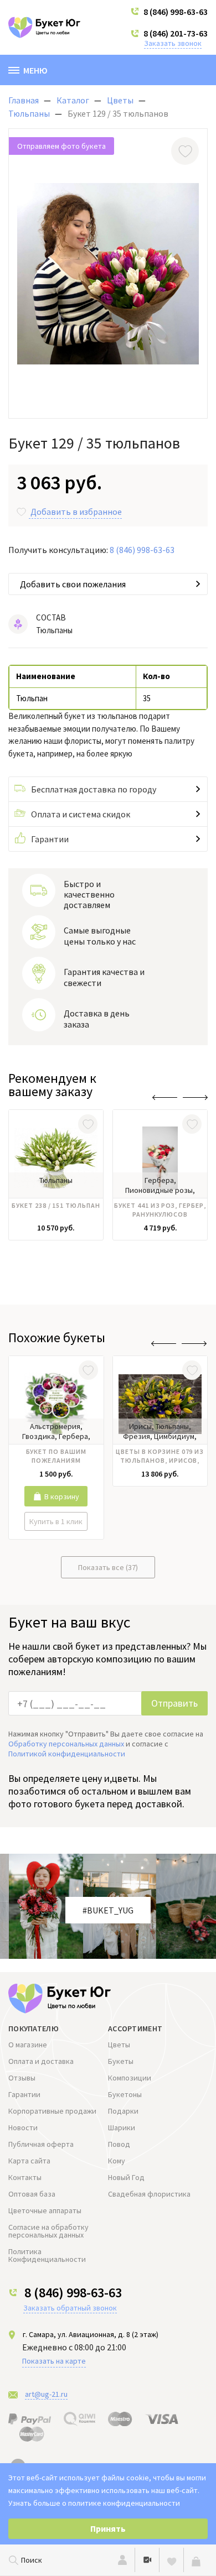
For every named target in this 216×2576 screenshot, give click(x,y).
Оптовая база (32, 2194)
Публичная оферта (41, 2144)
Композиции (130, 2078)
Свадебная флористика (149, 2194)
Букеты (121, 2061)
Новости (23, 2127)
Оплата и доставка (41, 2061)
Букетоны (125, 2094)
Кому (117, 2161)
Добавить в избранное (76, 512)
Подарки (123, 2111)
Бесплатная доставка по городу (94, 789)
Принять (108, 2528)
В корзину (62, 1496)
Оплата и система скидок (81, 814)
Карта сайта (29, 2161)
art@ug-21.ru (46, 2394)
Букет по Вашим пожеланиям (56, 1456)
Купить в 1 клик (56, 1521)
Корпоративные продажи (52, 2111)
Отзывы (22, 2078)
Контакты (25, 2177)
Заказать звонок (173, 43)
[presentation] (165, 1097)
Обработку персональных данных (66, 1744)
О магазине (28, 2045)
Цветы (119, 2045)
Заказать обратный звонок (70, 2308)
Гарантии (50, 839)
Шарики (122, 2127)
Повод (119, 2144)
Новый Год (126, 2177)
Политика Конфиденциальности (47, 2255)
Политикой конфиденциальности (67, 1754)
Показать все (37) (108, 1567)
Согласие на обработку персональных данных (48, 2231)
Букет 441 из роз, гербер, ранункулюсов (160, 1210)
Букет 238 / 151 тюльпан (56, 1205)
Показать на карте (54, 2361)
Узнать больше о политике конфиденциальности (94, 2503)
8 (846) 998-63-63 (176, 12)
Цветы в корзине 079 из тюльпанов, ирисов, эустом (160, 1457)
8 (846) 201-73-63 (176, 33)
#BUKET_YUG (108, 1910)
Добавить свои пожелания (73, 584)
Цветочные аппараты (45, 2210)
